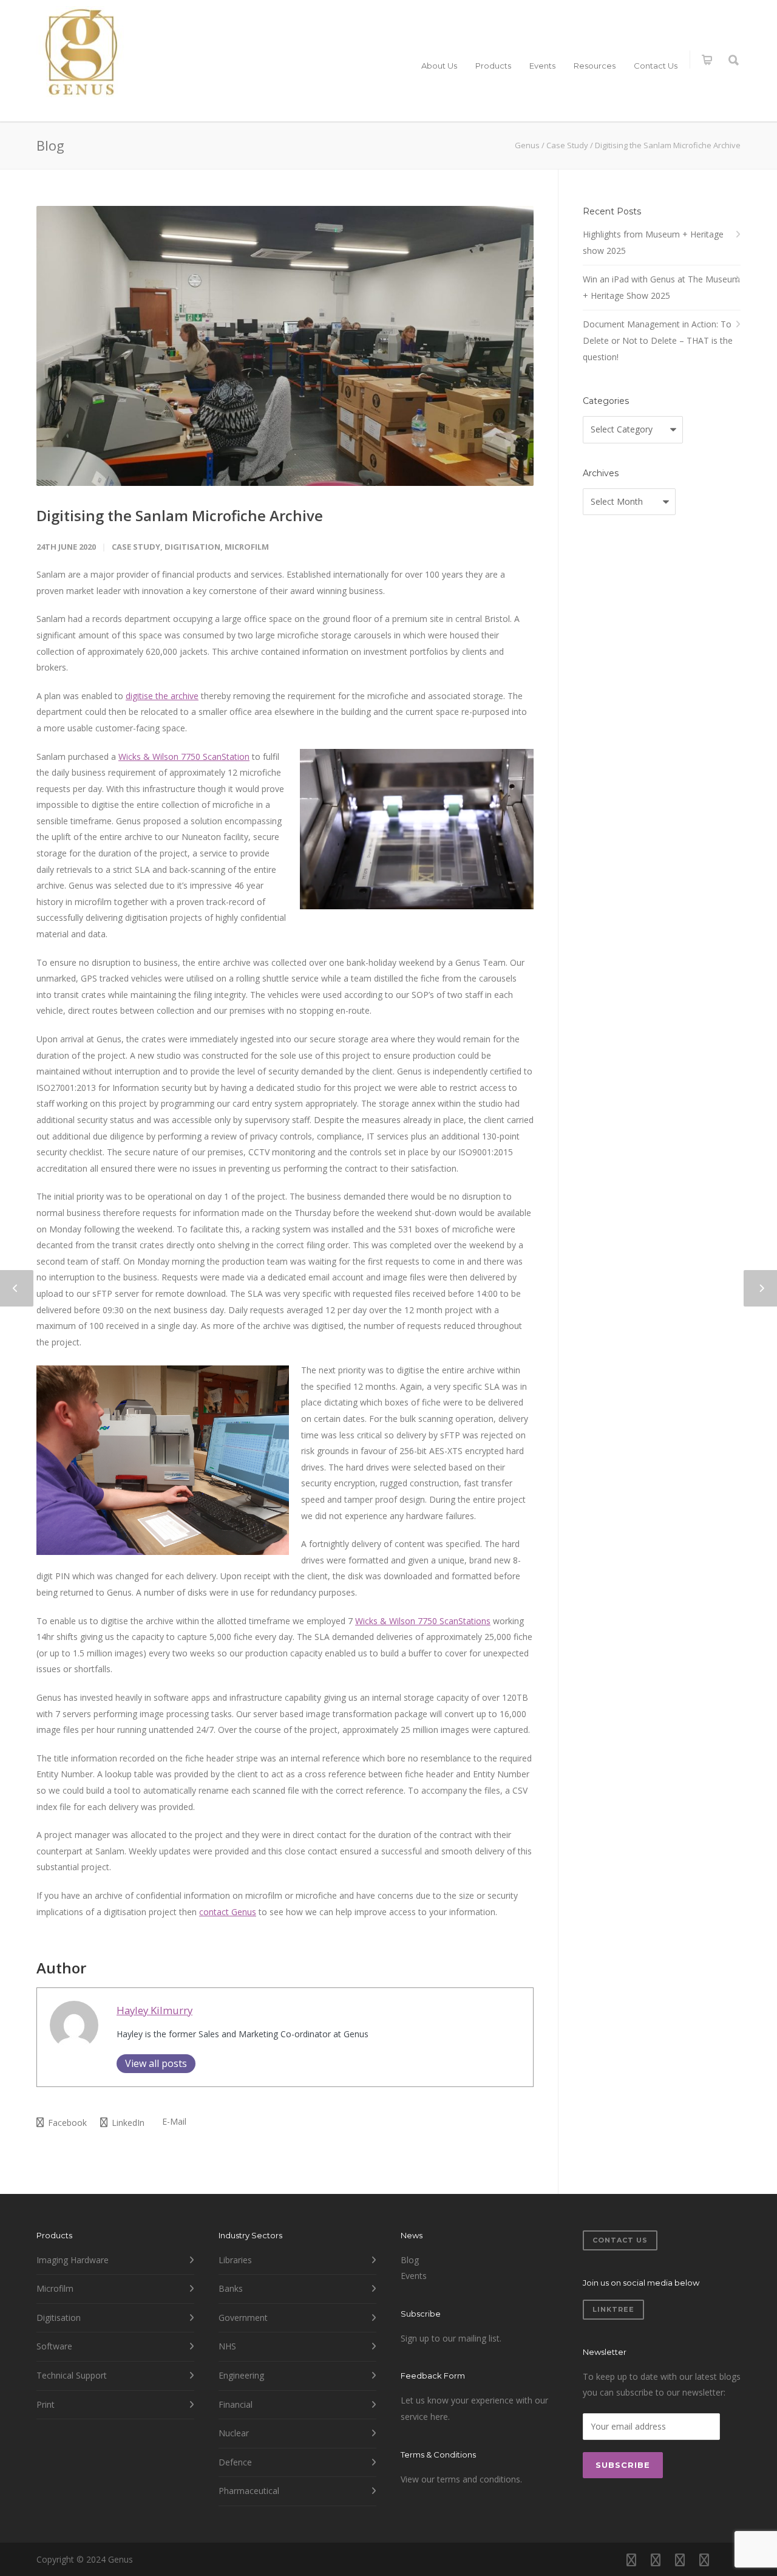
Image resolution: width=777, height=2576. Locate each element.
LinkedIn (127, 2123)
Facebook (66, 2123)
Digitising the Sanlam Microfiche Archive (180, 515)
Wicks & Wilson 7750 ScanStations (423, 1621)
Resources (595, 66)
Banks (231, 2288)
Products (493, 66)
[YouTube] (728, 2560)
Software (54, 2346)
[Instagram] (656, 2560)
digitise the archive (162, 696)
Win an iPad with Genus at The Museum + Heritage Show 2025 (661, 287)
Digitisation (192, 547)
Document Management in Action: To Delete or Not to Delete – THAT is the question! (658, 340)
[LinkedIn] (680, 2560)
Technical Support (72, 2375)
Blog (410, 2260)
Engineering (241, 2375)
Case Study (136, 547)
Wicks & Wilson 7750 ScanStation (184, 757)
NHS (227, 2346)
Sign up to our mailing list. (451, 2338)
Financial (236, 2404)
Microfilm (247, 547)
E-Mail (173, 2121)
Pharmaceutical (249, 2491)
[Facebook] (631, 2560)
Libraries (235, 2260)
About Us (439, 66)
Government (243, 2318)
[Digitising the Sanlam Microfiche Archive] (285, 346)
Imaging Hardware (73, 2260)
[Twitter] (704, 2560)
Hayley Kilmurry (154, 2010)
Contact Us (656, 66)
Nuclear (234, 2433)
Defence (235, 2462)
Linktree (613, 2309)
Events (542, 66)
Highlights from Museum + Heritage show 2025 (653, 242)
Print (46, 2404)
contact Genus (228, 1912)
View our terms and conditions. (461, 2479)
